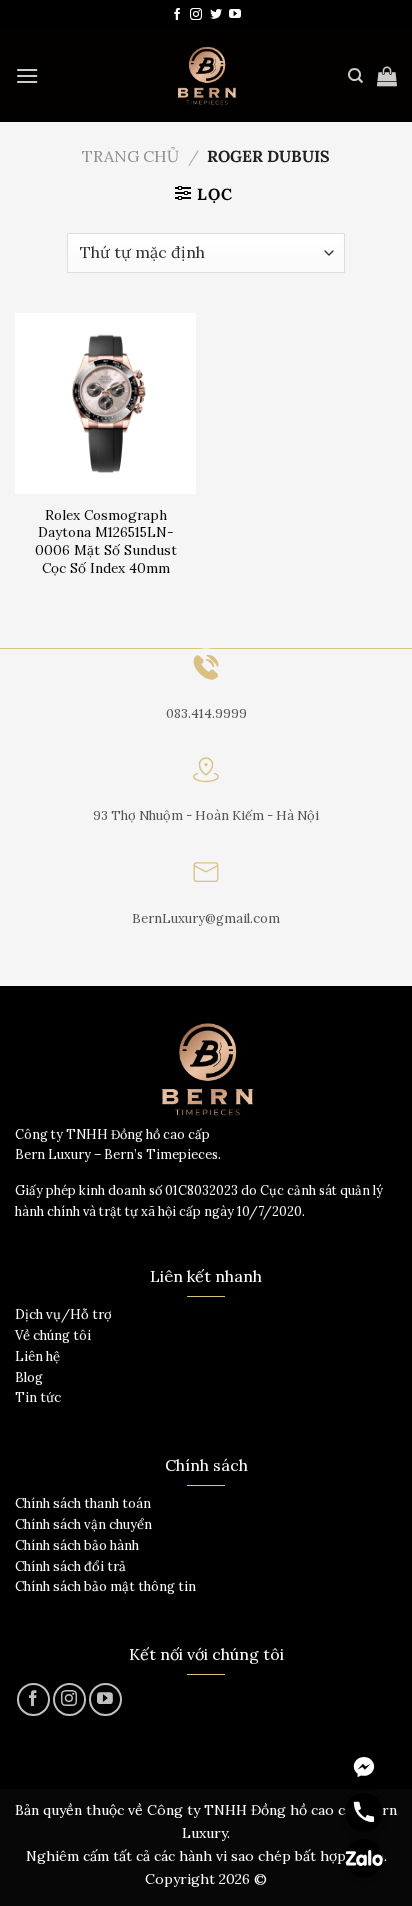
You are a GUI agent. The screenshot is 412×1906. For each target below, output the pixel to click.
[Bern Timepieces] (206, 76)
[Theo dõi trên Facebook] (177, 15)
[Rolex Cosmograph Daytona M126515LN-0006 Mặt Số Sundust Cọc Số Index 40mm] (105, 403)
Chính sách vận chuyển (83, 1524)
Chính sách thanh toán (83, 1503)
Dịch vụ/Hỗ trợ (63, 1314)
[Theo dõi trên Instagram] (196, 15)
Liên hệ (37, 1356)
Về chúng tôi (53, 1335)
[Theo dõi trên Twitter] (216, 15)
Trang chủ (130, 156)
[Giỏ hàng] (387, 76)
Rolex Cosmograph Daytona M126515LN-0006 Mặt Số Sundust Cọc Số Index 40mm (106, 542)
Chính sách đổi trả (70, 1566)
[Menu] (27, 75)
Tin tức (38, 1397)
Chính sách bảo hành (77, 1545)
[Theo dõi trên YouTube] (235, 15)
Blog (29, 1377)
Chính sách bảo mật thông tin (105, 1586)
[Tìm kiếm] (355, 76)
